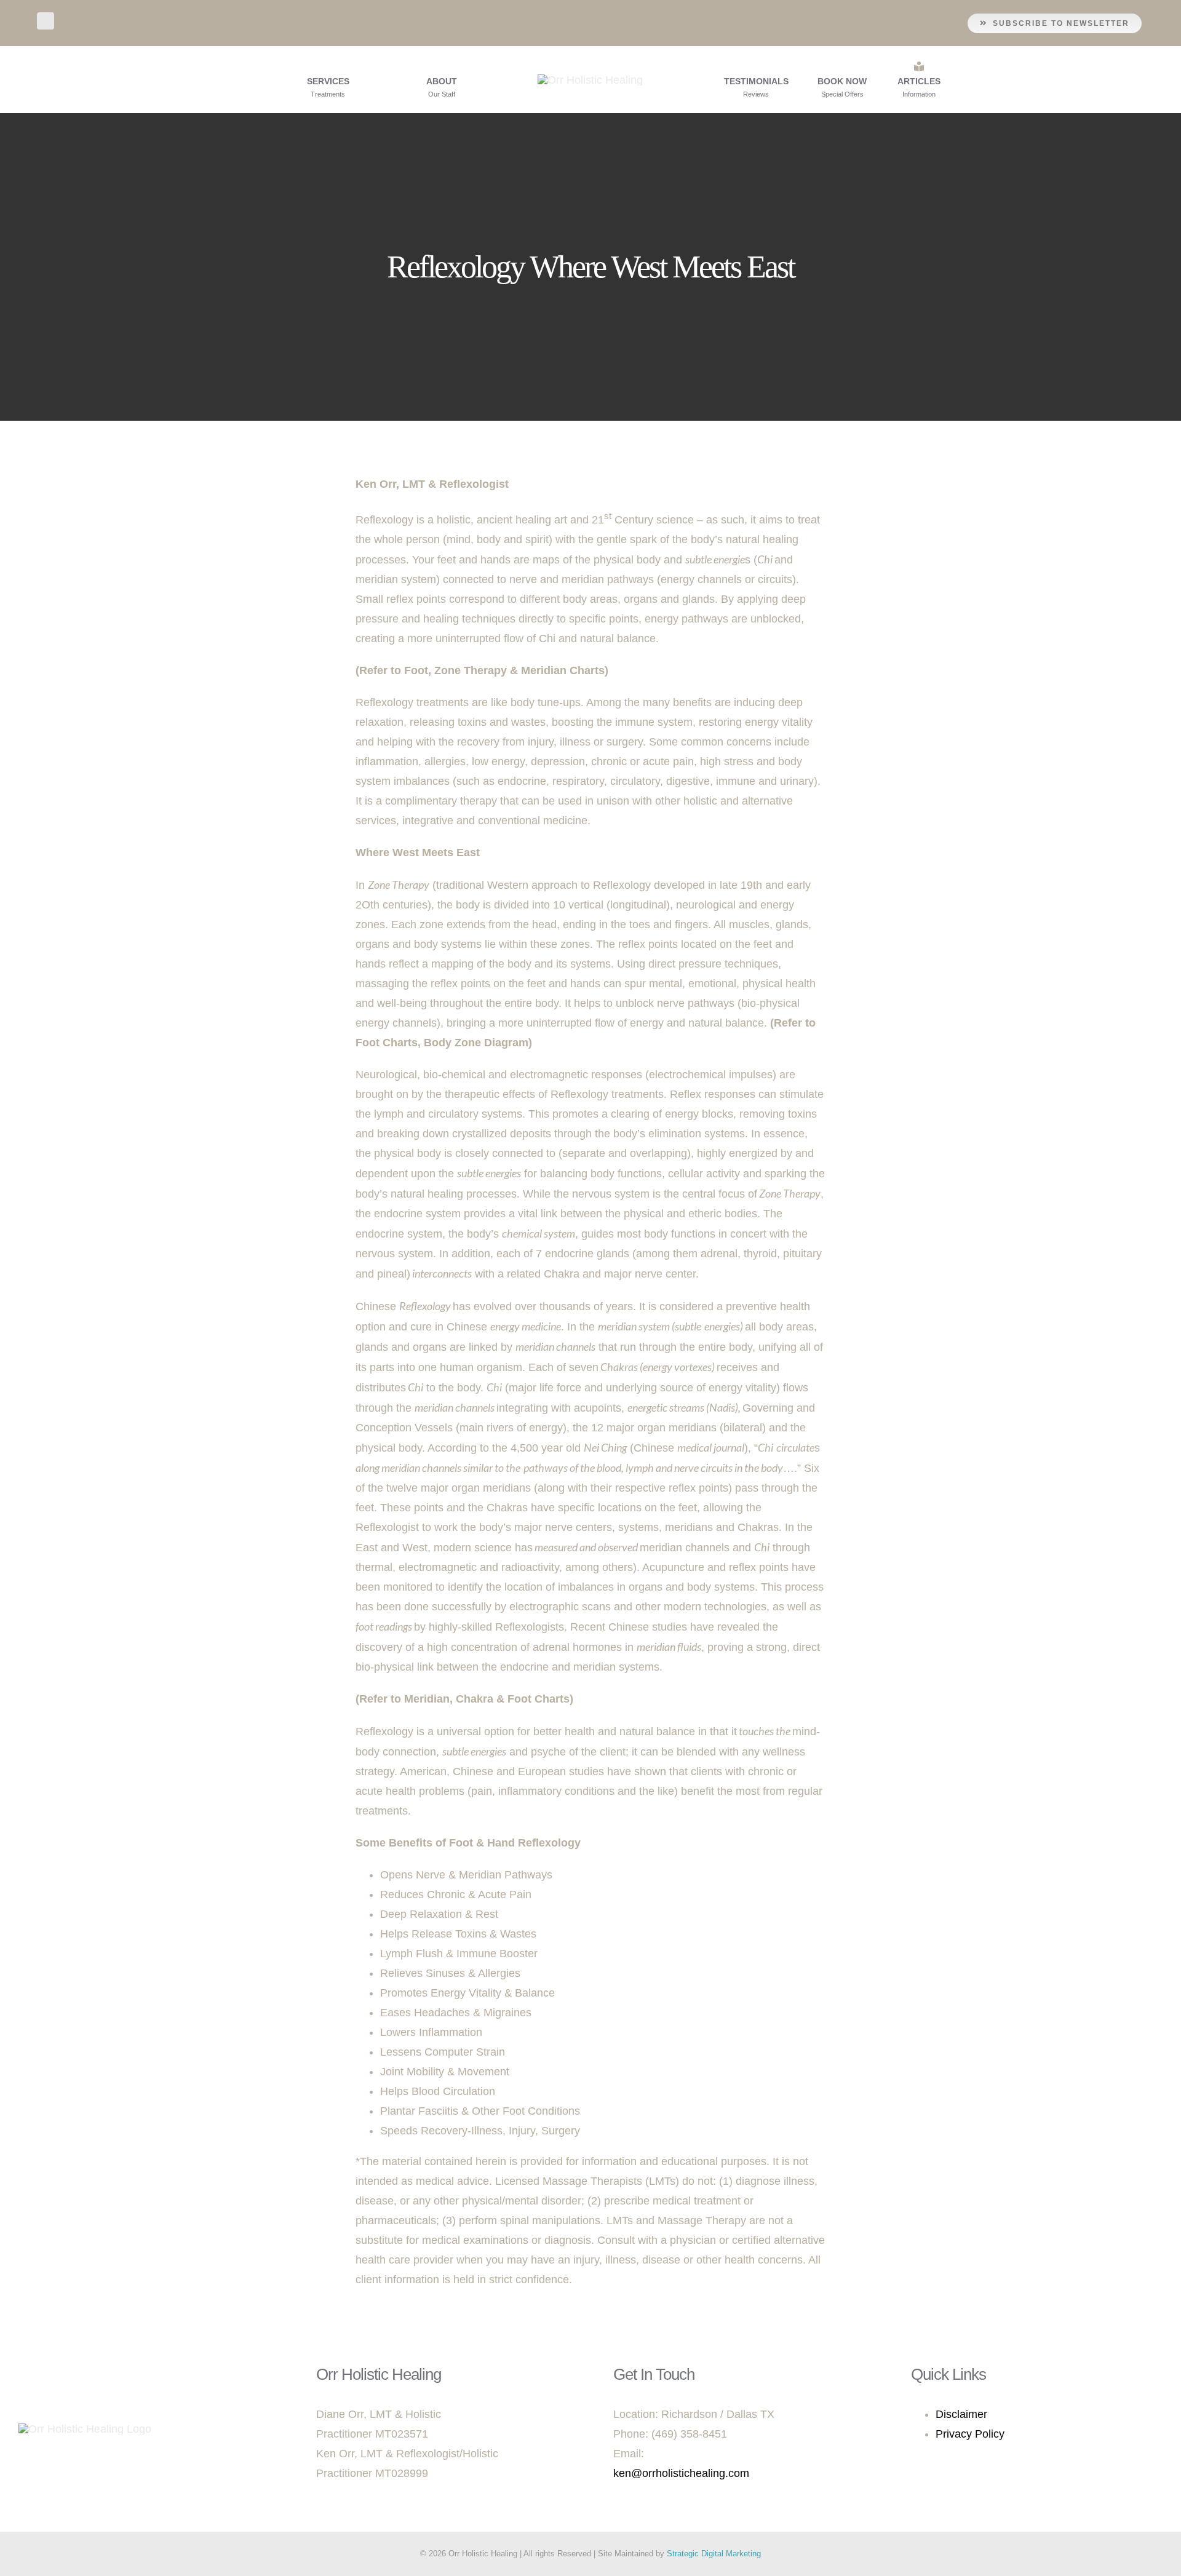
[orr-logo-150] (590, 80)
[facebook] (46, 21)
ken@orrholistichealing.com (681, 2473)
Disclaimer (961, 2414)
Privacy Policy (970, 2434)
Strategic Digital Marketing (714, 2554)
